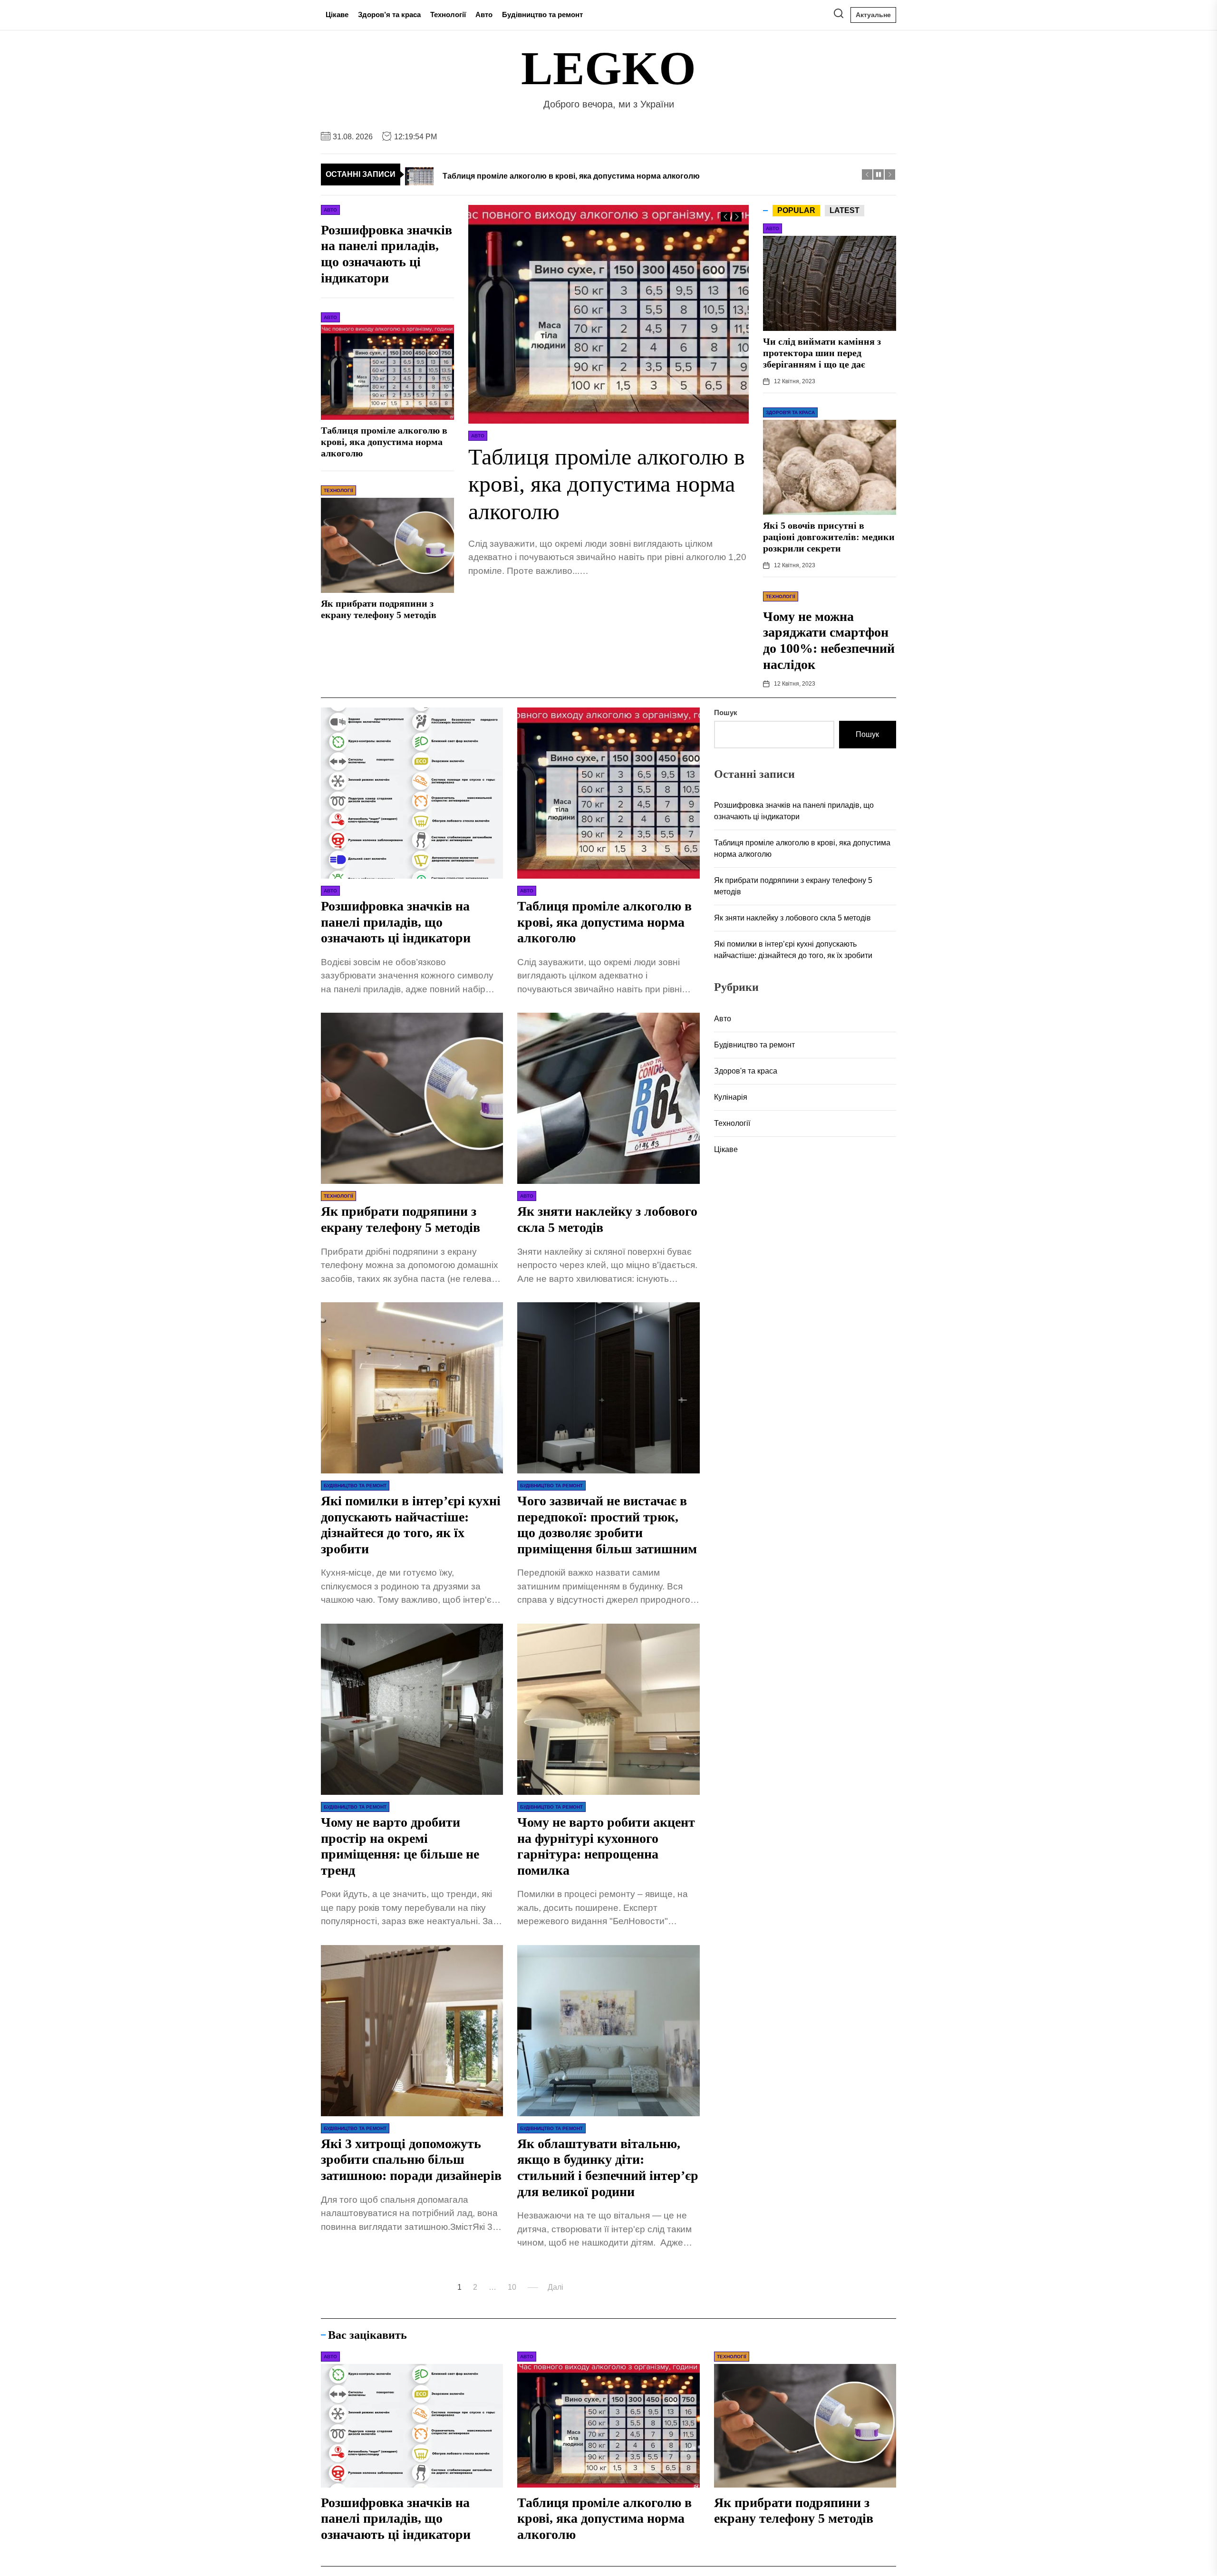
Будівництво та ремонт (542, 15)
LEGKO (608, 68)
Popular (796, 210)
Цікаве (337, 15)
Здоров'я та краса (746, 1071)
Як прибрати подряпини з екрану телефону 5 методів (793, 886)
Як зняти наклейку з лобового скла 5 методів (792, 918)
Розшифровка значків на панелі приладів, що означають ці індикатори (396, 922)
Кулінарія (731, 1097)
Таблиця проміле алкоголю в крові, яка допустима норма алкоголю (607, 484)
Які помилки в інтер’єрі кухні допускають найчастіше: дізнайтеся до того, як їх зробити (793, 950)
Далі (555, 2287)
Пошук (726, 712)
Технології (448, 15)
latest (845, 210)
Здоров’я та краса (389, 15)
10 (512, 2287)
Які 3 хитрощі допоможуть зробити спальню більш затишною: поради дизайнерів (411, 2160)
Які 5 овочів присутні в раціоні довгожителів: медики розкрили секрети (829, 537)
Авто (484, 15)
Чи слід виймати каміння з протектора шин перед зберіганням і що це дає (822, 353)
